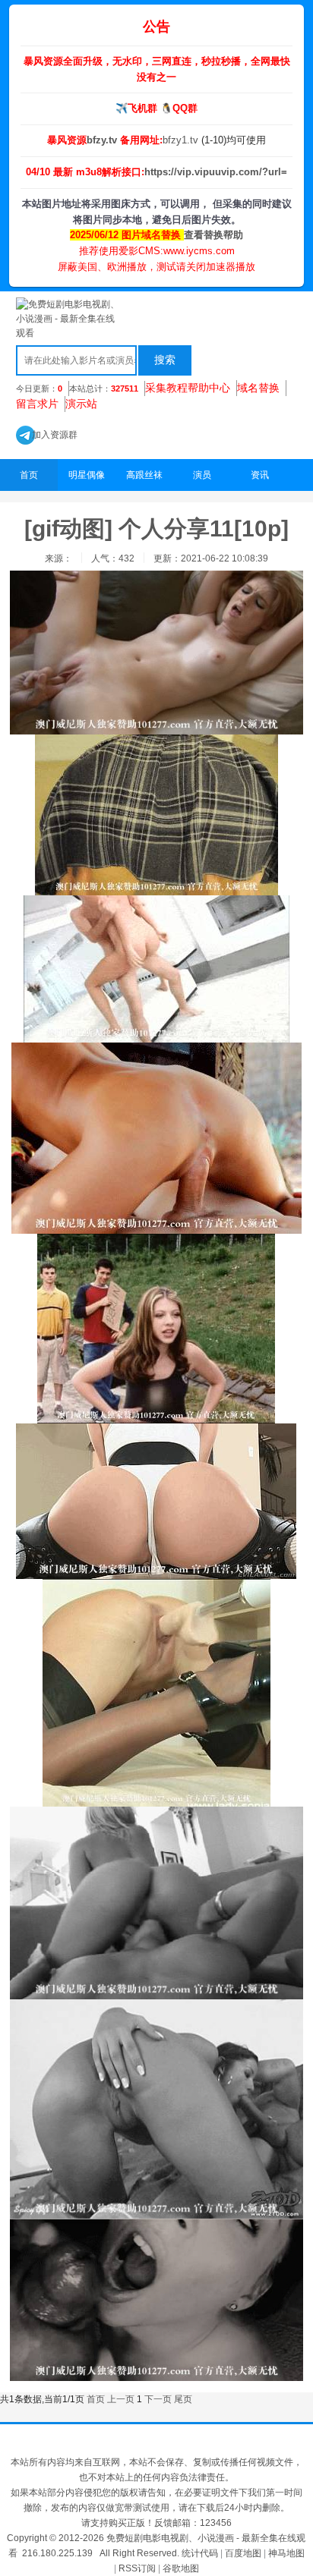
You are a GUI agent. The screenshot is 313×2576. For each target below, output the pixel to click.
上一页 (121, 2399)
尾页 (183, 2399)
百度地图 (243, 2553)
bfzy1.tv (182, 140)
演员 (202, 475)
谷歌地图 (181, 2568)
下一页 (158, 2399)
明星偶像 (87, 475)
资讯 (260, 475)
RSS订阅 (137, 2568)
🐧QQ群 (179, 108)
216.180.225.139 (57, 2553)
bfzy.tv (103, 140)
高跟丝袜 (144, 475)
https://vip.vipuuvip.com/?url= (216, 172)
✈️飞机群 (136, 108)
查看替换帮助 (213, 235)
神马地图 (286, 2553)
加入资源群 (47, 435)
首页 (29, 475)
